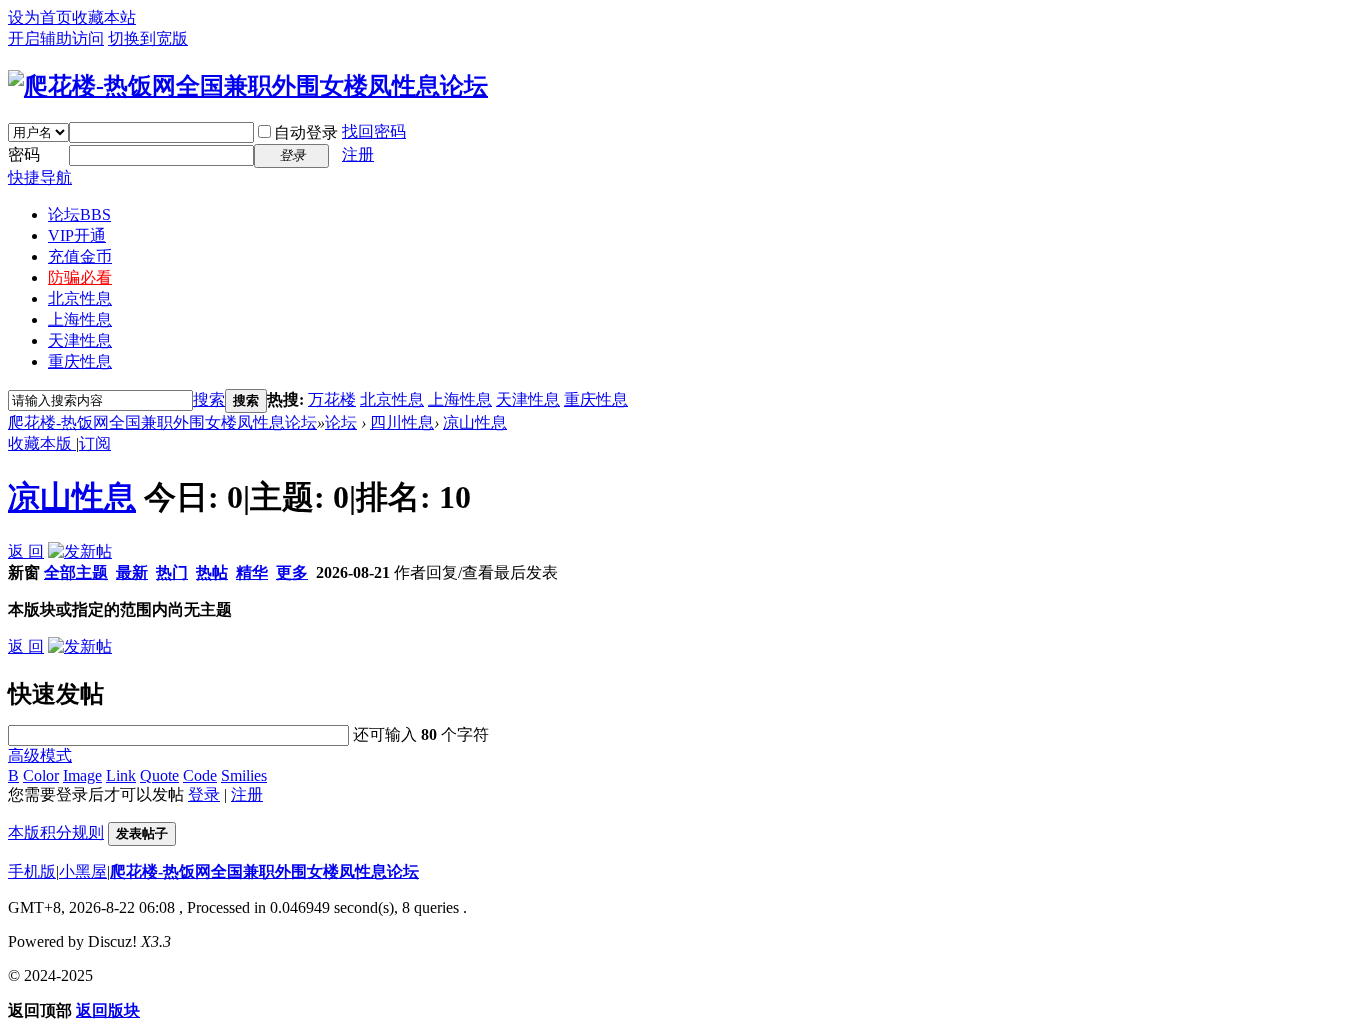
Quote (159, 775)
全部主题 (76, 572)
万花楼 (332, 399)
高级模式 (40, 755)
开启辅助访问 (56, 38)
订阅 (95, 443)
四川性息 (402, 422)
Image (82, 775)
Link (121, 775)
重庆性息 (80, 361)
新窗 (24, 572)
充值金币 (80, 256)
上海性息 (80, 319)
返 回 (26, 551)
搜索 (209, 399)
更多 (292, 572)
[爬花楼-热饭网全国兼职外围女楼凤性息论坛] (248, 86)
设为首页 (40, 17)
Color (41, 775)
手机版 (32, 871)
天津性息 (80, 340)
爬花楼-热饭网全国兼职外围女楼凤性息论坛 (162, 422)
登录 (204, 794)
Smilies (244, 775)
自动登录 (306, 132)
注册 (358, 154)
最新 (132, 572)
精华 (252, 572)
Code (200, 775)
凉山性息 (475, 422)
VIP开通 (77, 235)
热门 (172, 572)
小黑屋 (83, 871)
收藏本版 (42, 443)
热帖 (212, 572)
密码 (24, 154)
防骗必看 (80, 277)
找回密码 (374, 131)
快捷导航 (40, 177)
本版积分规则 (56, 832)
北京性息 (80, 298)
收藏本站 (104, 17)
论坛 (79, 214)
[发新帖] (80, 551)
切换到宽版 (148, 38)
